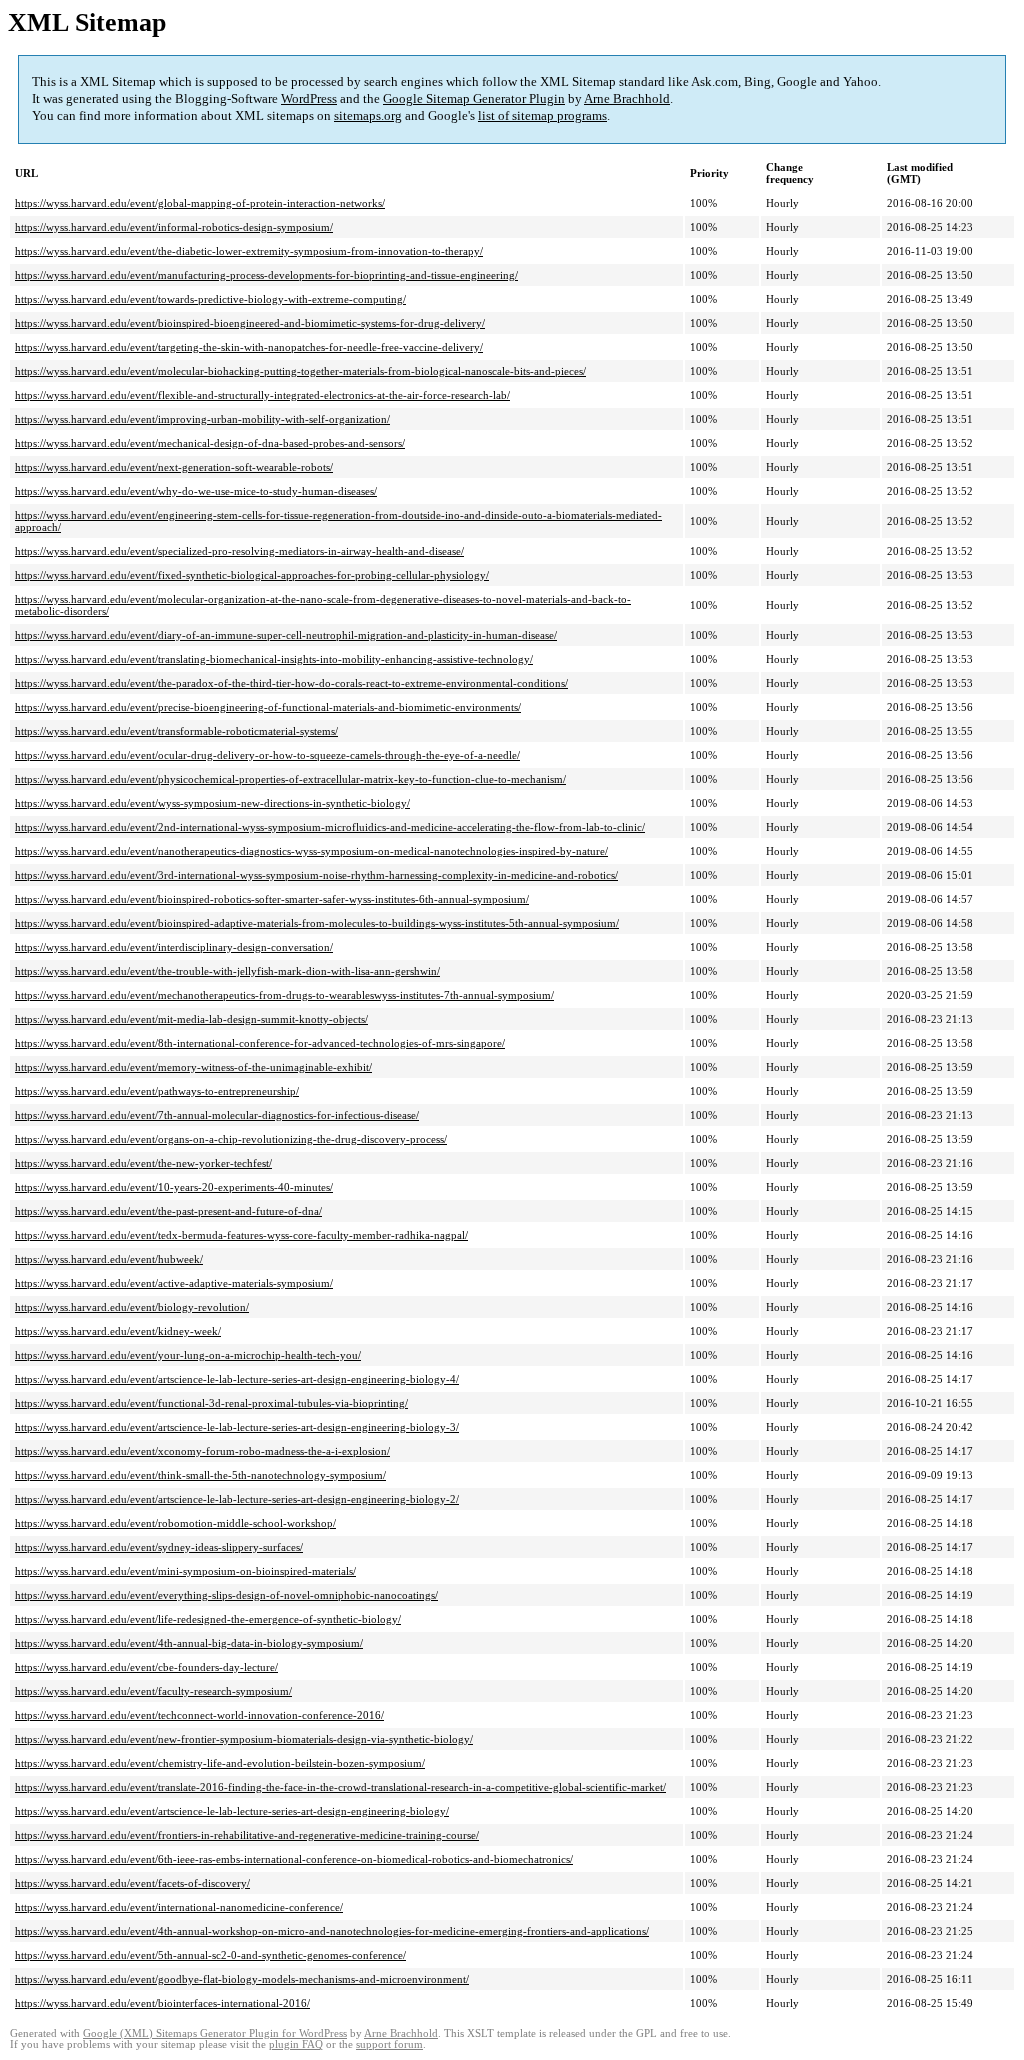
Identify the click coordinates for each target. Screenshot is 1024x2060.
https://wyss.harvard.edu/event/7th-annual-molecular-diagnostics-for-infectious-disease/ (217, 1115)
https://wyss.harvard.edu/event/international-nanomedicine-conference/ (179, 1907)
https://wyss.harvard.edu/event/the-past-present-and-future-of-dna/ (168, 1211)
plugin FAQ (296, 2044)
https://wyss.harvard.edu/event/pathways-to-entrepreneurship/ (157, 1091)
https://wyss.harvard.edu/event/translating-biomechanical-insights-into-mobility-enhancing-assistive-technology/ (274, 659)
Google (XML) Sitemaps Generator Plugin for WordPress (215, 2033)
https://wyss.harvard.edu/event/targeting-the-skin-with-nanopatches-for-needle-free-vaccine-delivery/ (249, 347)
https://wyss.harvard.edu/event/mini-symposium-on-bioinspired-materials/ (185, 1571)
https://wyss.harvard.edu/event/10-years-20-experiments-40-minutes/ (174, 1187)
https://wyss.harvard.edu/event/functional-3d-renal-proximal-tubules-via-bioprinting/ (211, 1403)
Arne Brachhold (627, 98)
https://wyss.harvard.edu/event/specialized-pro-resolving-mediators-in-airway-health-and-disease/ (239, 551)
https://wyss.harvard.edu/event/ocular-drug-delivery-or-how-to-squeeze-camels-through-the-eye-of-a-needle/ (267, 755)
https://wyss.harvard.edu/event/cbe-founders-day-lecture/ (146, 1667)
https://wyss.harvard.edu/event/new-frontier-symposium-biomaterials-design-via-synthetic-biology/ (244, 1739)
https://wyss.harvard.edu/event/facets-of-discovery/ (132, 1883)
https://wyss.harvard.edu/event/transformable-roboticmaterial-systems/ (176, 731)
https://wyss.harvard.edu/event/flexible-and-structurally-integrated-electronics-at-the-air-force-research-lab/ (262, 395)
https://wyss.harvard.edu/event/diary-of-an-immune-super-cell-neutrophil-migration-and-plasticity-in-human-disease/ (286, 635)
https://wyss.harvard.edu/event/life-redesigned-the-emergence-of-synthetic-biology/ (208, 1619)
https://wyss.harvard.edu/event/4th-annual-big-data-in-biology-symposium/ (189, 1643)
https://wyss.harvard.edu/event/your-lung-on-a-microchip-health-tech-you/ (188, 1355)
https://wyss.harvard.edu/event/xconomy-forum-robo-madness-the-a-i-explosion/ (202, 1451)
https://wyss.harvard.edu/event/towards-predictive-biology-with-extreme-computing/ (210, 299)
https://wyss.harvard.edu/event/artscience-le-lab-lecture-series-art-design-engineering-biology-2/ (237, 1499)
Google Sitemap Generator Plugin (474, 98)
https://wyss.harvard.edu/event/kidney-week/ (118, 1331)
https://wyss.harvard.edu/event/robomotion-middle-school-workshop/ (175, 1523)
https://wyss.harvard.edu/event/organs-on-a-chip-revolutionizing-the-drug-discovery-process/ (231, 1139)
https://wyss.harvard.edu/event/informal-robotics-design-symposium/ (174, 227)
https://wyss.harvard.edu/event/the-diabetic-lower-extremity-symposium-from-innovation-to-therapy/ (249, 251)
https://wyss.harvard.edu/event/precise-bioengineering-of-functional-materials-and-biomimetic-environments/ (268, 707)
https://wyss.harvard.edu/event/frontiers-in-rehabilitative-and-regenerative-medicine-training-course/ (247, 1835)
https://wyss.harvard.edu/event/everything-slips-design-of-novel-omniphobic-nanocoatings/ (226, 1595)
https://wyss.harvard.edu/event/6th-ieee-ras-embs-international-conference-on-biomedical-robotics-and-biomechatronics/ (294, 1859)
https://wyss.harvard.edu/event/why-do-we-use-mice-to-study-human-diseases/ (196, 491)
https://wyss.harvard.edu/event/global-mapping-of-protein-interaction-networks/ (200, 203)
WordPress (309, 98)
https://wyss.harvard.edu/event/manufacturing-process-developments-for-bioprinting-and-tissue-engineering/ (266, 275)
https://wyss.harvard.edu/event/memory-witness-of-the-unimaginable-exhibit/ (193, 1067)
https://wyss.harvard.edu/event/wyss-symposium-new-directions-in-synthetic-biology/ (212, 803)
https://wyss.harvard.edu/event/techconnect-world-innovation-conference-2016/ (199, 1715)
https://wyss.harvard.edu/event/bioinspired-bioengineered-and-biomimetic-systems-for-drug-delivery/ (250, 323)
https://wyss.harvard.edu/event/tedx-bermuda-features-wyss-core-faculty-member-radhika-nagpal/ (241, 1235)
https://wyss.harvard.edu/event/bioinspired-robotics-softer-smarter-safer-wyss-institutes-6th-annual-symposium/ (272, 899)
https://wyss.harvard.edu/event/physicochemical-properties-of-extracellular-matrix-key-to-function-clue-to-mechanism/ (290, 779)
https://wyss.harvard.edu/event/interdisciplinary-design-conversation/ (174, 947)
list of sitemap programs (542, 115)
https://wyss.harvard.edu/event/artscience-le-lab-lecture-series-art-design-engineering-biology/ (232, 1811)
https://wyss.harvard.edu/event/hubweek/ (109, 1259)
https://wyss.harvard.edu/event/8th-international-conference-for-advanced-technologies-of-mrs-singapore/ (260, 1043)
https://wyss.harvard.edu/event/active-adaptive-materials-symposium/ (174, 1283)
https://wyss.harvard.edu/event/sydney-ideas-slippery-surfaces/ (159, 1547)
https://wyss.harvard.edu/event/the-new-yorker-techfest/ (143, 1163)
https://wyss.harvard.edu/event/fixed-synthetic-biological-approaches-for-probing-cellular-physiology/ (252, 575)
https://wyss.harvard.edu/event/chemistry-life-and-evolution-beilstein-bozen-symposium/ (220, 1763)
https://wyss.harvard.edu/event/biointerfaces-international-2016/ (162, 2003)
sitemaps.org (368, 115)
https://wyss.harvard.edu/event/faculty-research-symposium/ (153, 1691)
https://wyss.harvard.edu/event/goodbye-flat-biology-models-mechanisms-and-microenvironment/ (242, 1979)
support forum (389, 2044)
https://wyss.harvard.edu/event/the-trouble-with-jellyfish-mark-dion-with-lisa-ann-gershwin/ (227, 971)
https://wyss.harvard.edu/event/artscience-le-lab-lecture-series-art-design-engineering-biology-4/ (237, 1379)
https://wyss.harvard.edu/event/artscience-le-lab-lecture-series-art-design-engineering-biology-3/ (237, 1427)
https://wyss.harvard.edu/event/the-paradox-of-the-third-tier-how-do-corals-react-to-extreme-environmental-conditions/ (291, 683)
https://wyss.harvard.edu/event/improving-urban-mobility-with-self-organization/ (202, 419)
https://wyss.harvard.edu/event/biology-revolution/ (132, 1307)
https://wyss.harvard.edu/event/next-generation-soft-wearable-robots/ (174, 467)
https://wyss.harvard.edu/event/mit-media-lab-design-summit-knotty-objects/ (191, 1019)
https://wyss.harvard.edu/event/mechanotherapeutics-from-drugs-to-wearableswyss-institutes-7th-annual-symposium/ (284, 995)
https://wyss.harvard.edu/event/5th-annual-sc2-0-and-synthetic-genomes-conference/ (210, 1955)
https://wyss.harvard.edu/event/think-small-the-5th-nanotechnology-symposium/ (200, 1475)
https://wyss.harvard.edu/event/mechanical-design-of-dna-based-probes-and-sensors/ (210, 443)
